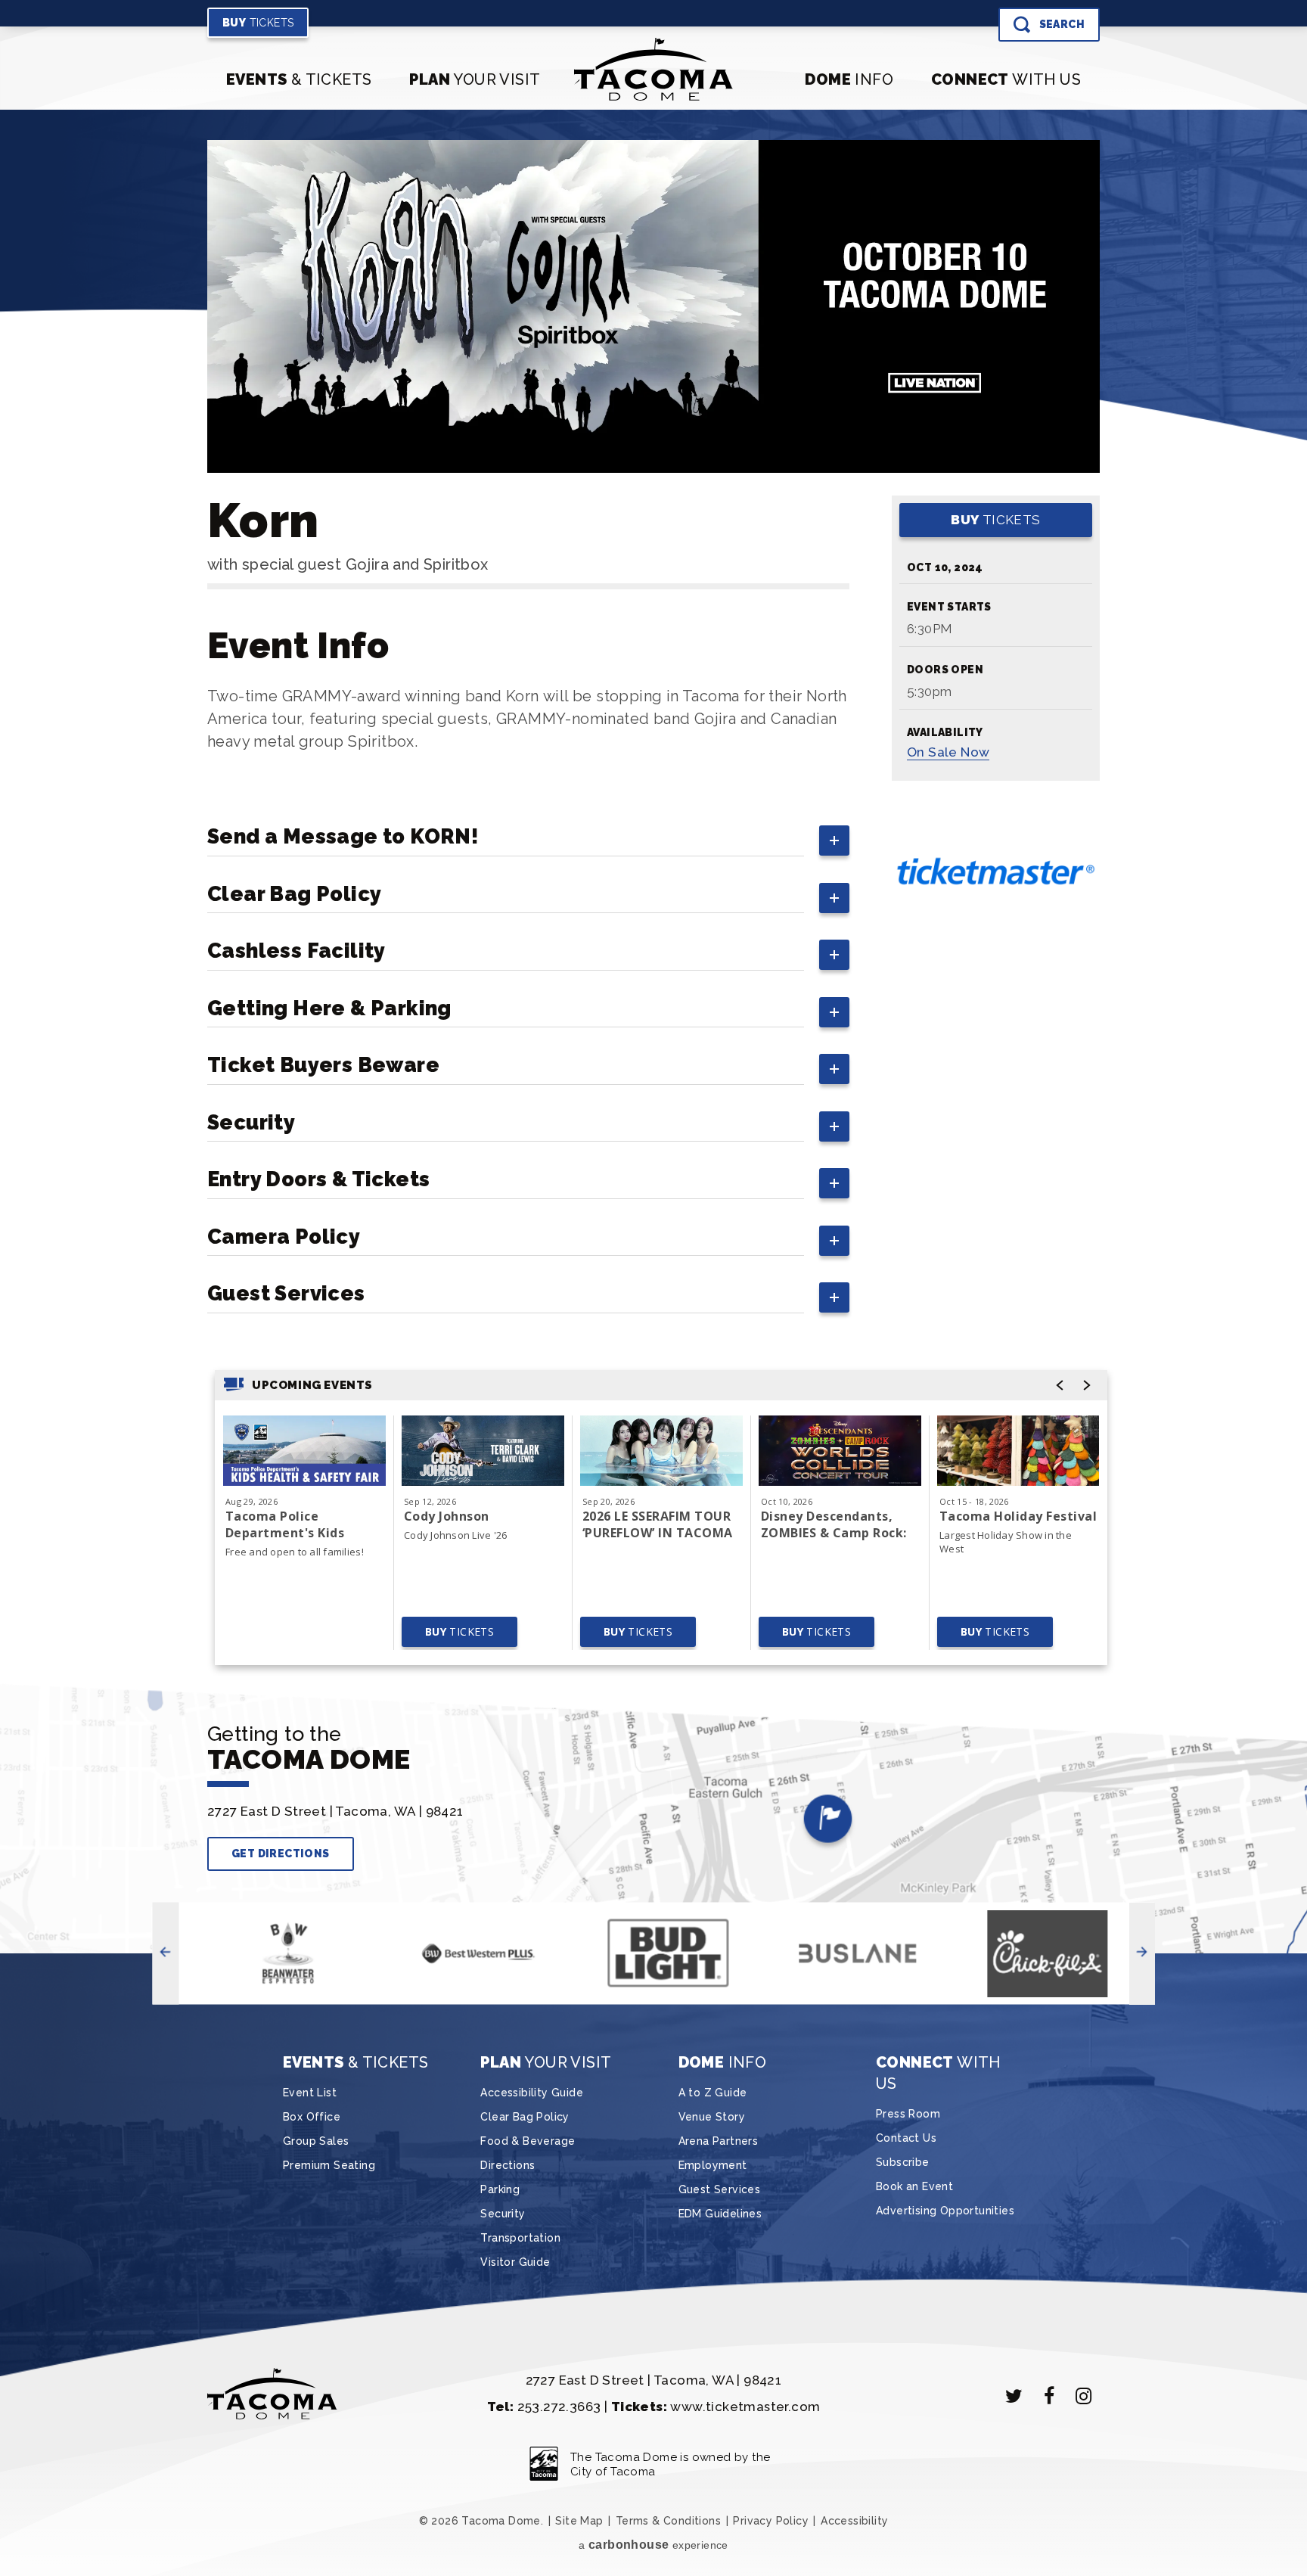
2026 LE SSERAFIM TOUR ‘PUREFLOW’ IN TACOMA (658, 1524)
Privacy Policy (771, 2521)
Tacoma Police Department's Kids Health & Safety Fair (291, 1524)
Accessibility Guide (532, 2093)
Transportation (520, 2238)
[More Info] (304, 1451)
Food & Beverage (528, 2141)
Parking (500, 2189)
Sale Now (948, 752)
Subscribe (903, 2162)
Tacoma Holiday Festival (1018, 1516)
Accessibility (854, 2521)
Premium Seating (329, 2165)
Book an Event (914, 2186)
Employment (713, 2165)
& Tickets (299, 79)
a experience (653, 2545)
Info (849, 79)
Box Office (312, 2117)
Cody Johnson (447, 1516)
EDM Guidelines (720, 2214)
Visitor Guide (515, 2262)
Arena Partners (719, 2141)
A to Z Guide (713, 2093)
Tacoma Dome (654, 69)
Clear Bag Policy (525, 2117)
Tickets (258, 23)
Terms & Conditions (668, 2521)
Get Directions (281, 1854)
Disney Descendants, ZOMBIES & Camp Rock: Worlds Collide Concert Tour (834, 1524)
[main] (653, 910)
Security (503, 2214)
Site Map (579, 2521)
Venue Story (712, 2117)
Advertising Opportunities (945, 2211)
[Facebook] (1049, 2396)
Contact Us (906, 2138)
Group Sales (316, 2141)
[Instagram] (1084, 2396)
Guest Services (720, 2189)
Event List (310, 2093)
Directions (508, 2165)
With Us (1006, 79)
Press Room (908, 2114)
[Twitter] (1014, 2396)
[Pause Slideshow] (909, 814)
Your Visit (475, 79)
